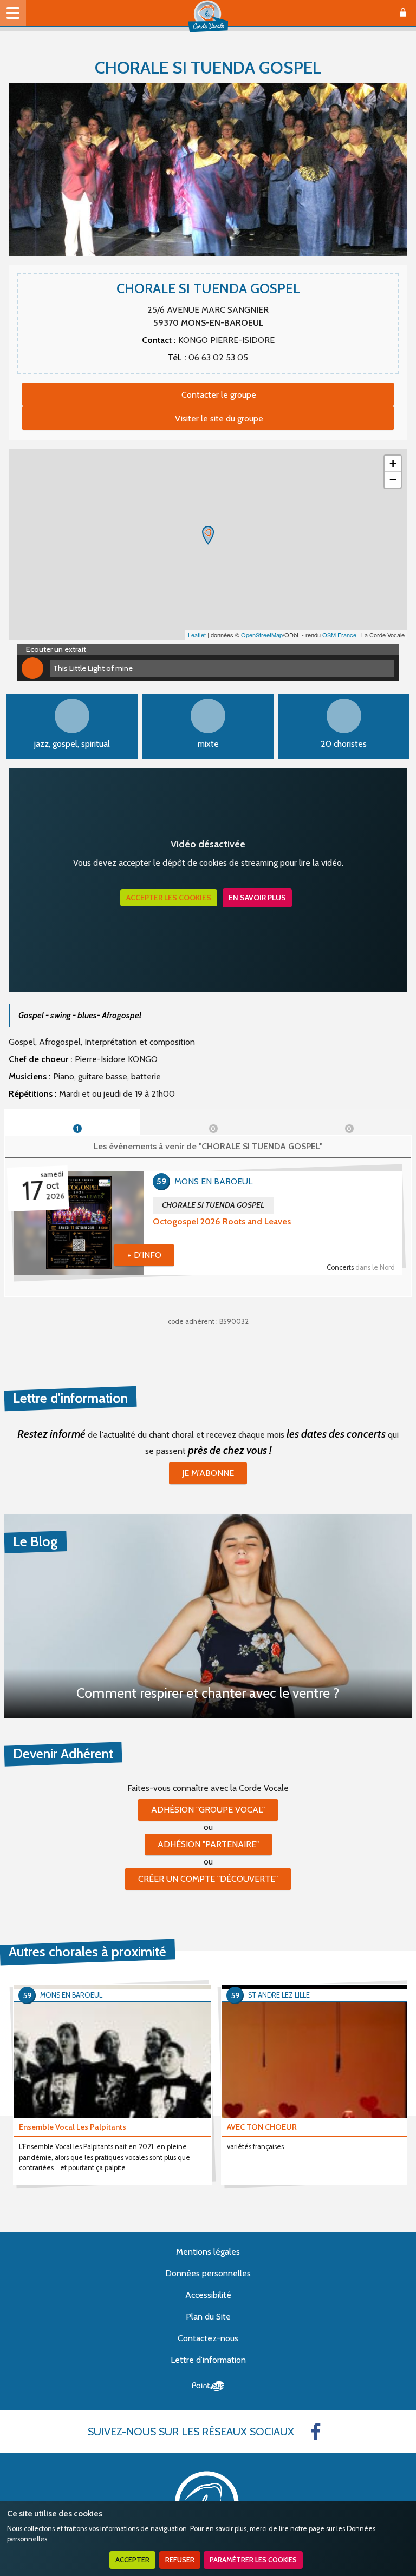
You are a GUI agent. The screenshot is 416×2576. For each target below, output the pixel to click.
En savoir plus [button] (257, 898)
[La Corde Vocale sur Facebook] (316, 2432)
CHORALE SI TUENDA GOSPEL (213, 1205)
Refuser (180, 2560)
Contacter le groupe (219, 395)
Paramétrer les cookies (253, 2560)
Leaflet (197, 635)
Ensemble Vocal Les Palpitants (73, 2127)
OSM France (339, 635)
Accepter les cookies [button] (169, 898)
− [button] (393, 480)
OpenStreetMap (262, 635)
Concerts (361, 1267)
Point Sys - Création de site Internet (208, 2386)
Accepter (132, 2560)
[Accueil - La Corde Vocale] (208, 16)
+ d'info (144, 1255)
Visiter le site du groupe (219, 419)
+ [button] (393, 463)
